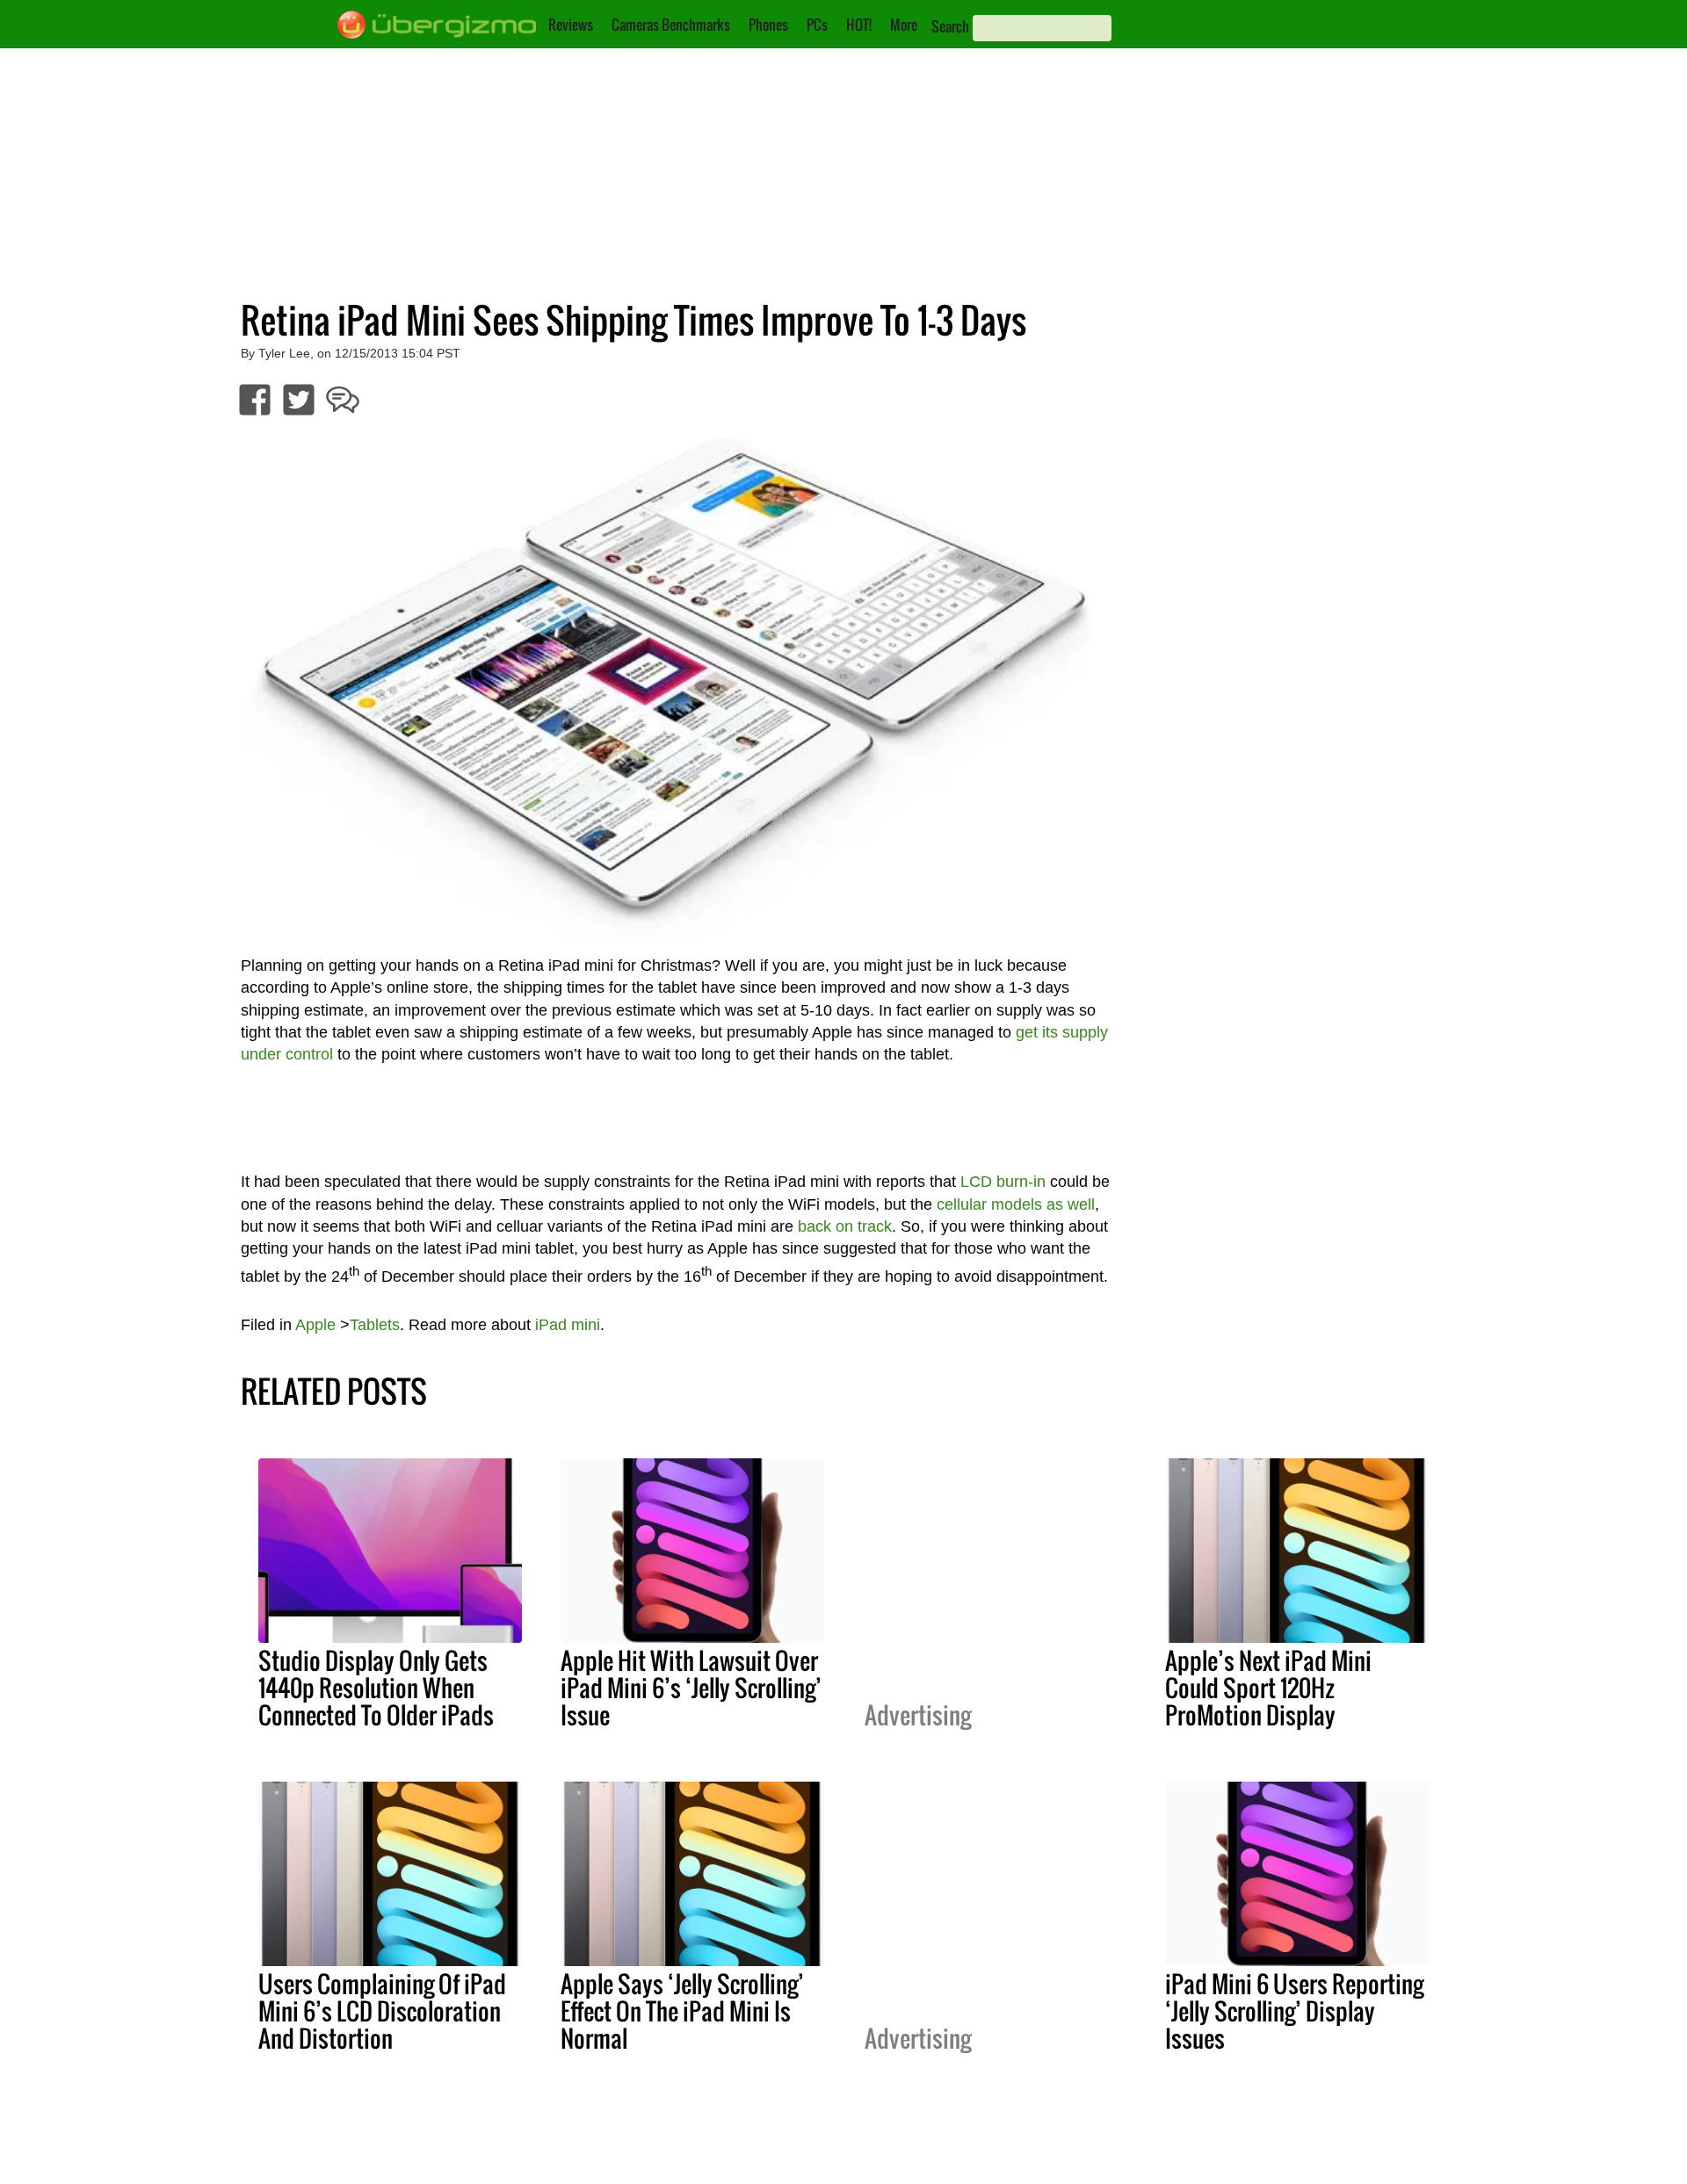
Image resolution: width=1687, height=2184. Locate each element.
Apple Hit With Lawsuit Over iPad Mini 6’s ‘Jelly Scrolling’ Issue (691, 1688)
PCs (817, 25)
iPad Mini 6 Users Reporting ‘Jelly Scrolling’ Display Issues (1294, 2011)
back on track (845, 1226)
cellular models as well (1016, 1204)
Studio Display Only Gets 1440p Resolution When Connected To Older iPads (376, 1688)
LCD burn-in (1003, 1182)
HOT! (859, 25)
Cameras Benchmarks (671, 25)
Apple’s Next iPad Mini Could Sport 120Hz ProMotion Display (1268, 1688)
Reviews (571, 25)
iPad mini (568, 1325)
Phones (768, 25)
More (904, 25)
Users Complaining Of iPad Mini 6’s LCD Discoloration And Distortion (382, 2011)
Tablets (375, 1325)
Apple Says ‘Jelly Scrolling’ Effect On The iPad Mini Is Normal (682, 2011)
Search (950, 26)
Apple (315, 1325)
